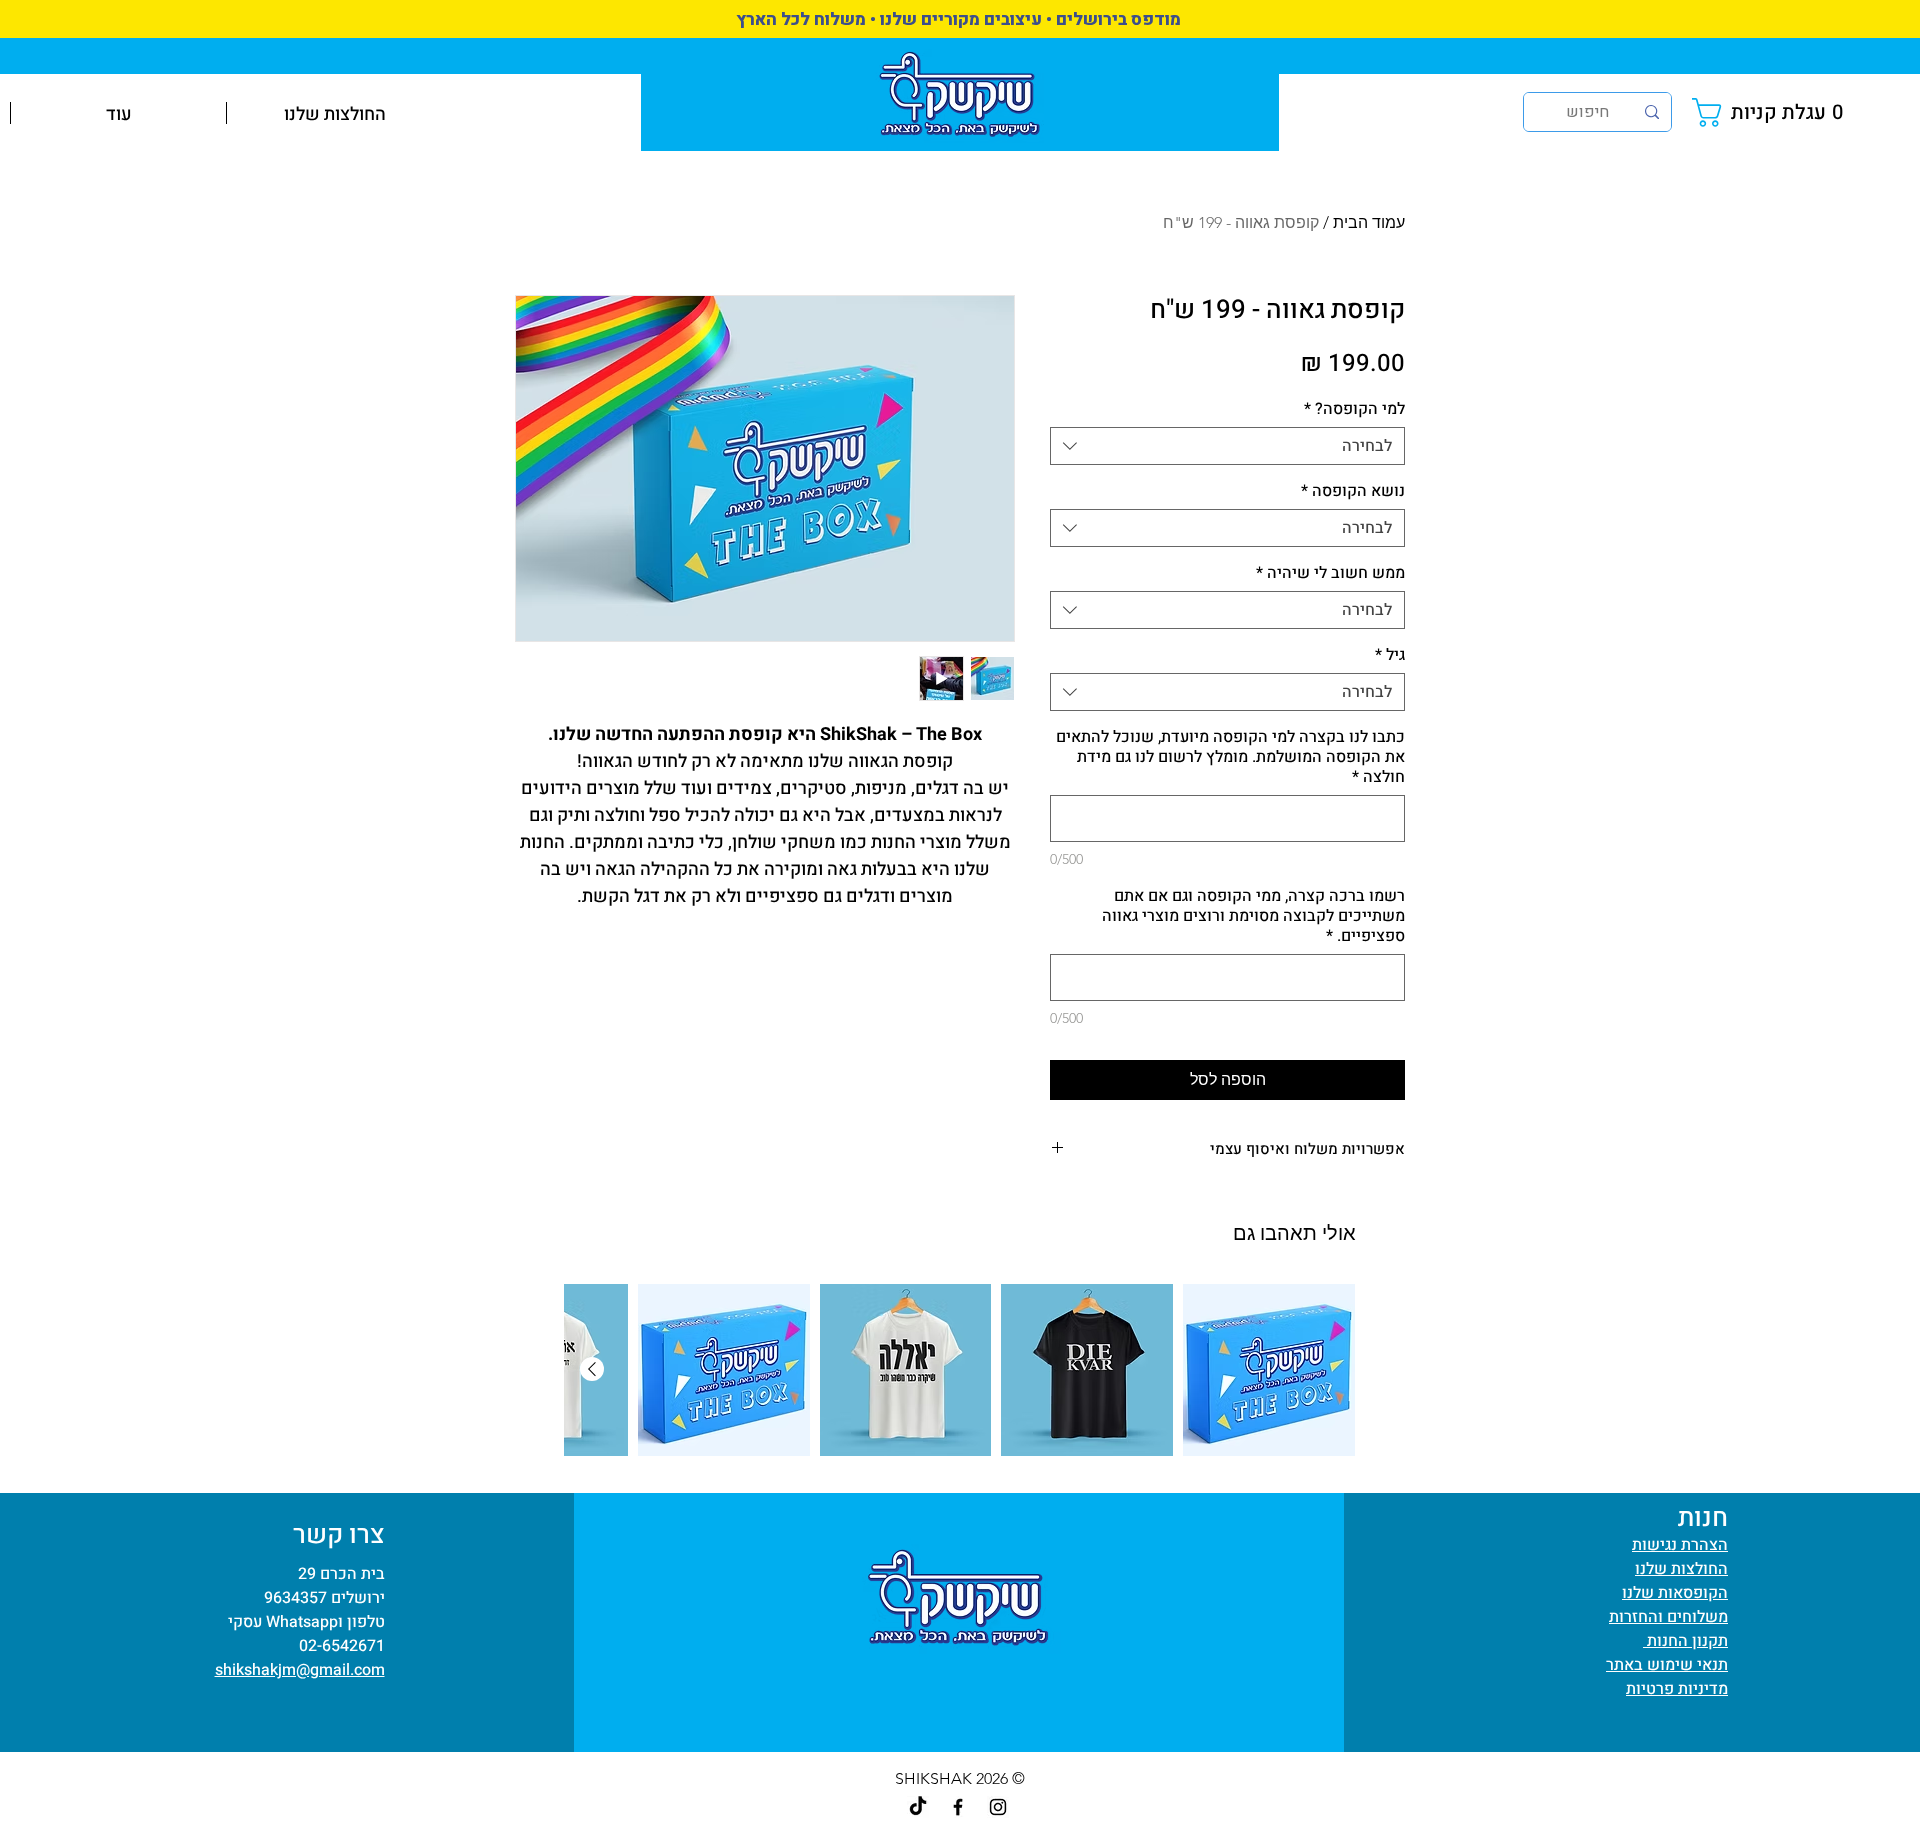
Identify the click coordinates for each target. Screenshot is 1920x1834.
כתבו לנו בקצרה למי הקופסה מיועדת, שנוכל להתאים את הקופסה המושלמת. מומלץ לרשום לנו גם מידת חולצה (1230, 757)
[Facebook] (958, 1807)
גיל (1390, 655)
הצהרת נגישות (1680, 1545)
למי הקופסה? (1354, 409)
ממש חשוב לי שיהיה (1330, 573)
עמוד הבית (1369, 222)
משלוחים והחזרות (1668, 1617)
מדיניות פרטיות (1677, 1689)
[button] (1772, 112)
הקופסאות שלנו (1675, 1593)
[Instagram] (998, 1807)
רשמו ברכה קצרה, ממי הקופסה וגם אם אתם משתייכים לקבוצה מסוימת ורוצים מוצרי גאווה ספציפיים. (1253, 916)
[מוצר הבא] (592, 1369)
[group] (960, 1370)
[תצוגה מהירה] (1269, 1370)
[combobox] (1227, 446)
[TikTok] (918, 1807)
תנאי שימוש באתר (1667, 1665)
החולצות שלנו (1681, 1569)
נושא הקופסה (1353, 491)
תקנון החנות (1685, 1641)
